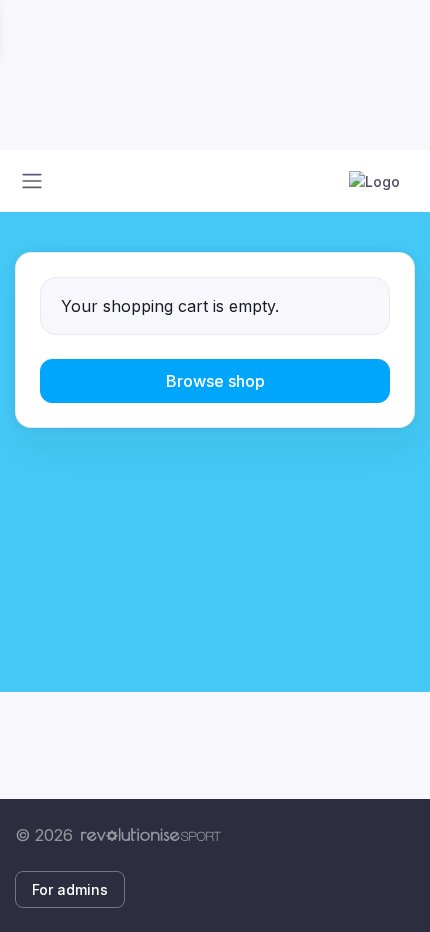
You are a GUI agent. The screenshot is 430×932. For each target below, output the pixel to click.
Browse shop (215, 381)
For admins (70, 889)
